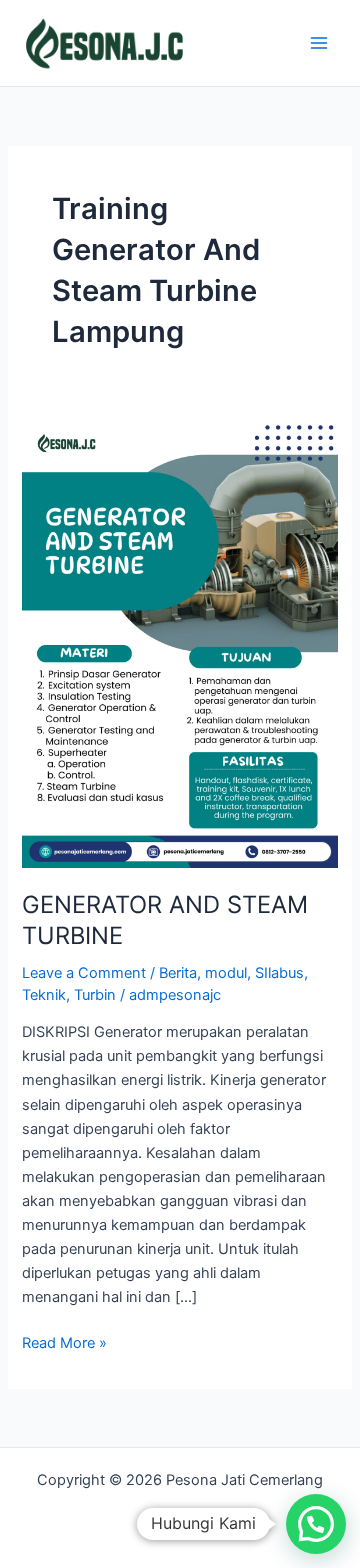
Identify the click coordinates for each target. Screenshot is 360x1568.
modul (226, 973)
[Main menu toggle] (319, 43)
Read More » (64, 1341)
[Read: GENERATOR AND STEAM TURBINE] (179, 644)
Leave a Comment (84, 973)
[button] (316, 1524)
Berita (178, 973)
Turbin (95, 995)
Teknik (44, 995)
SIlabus (279, 973)
